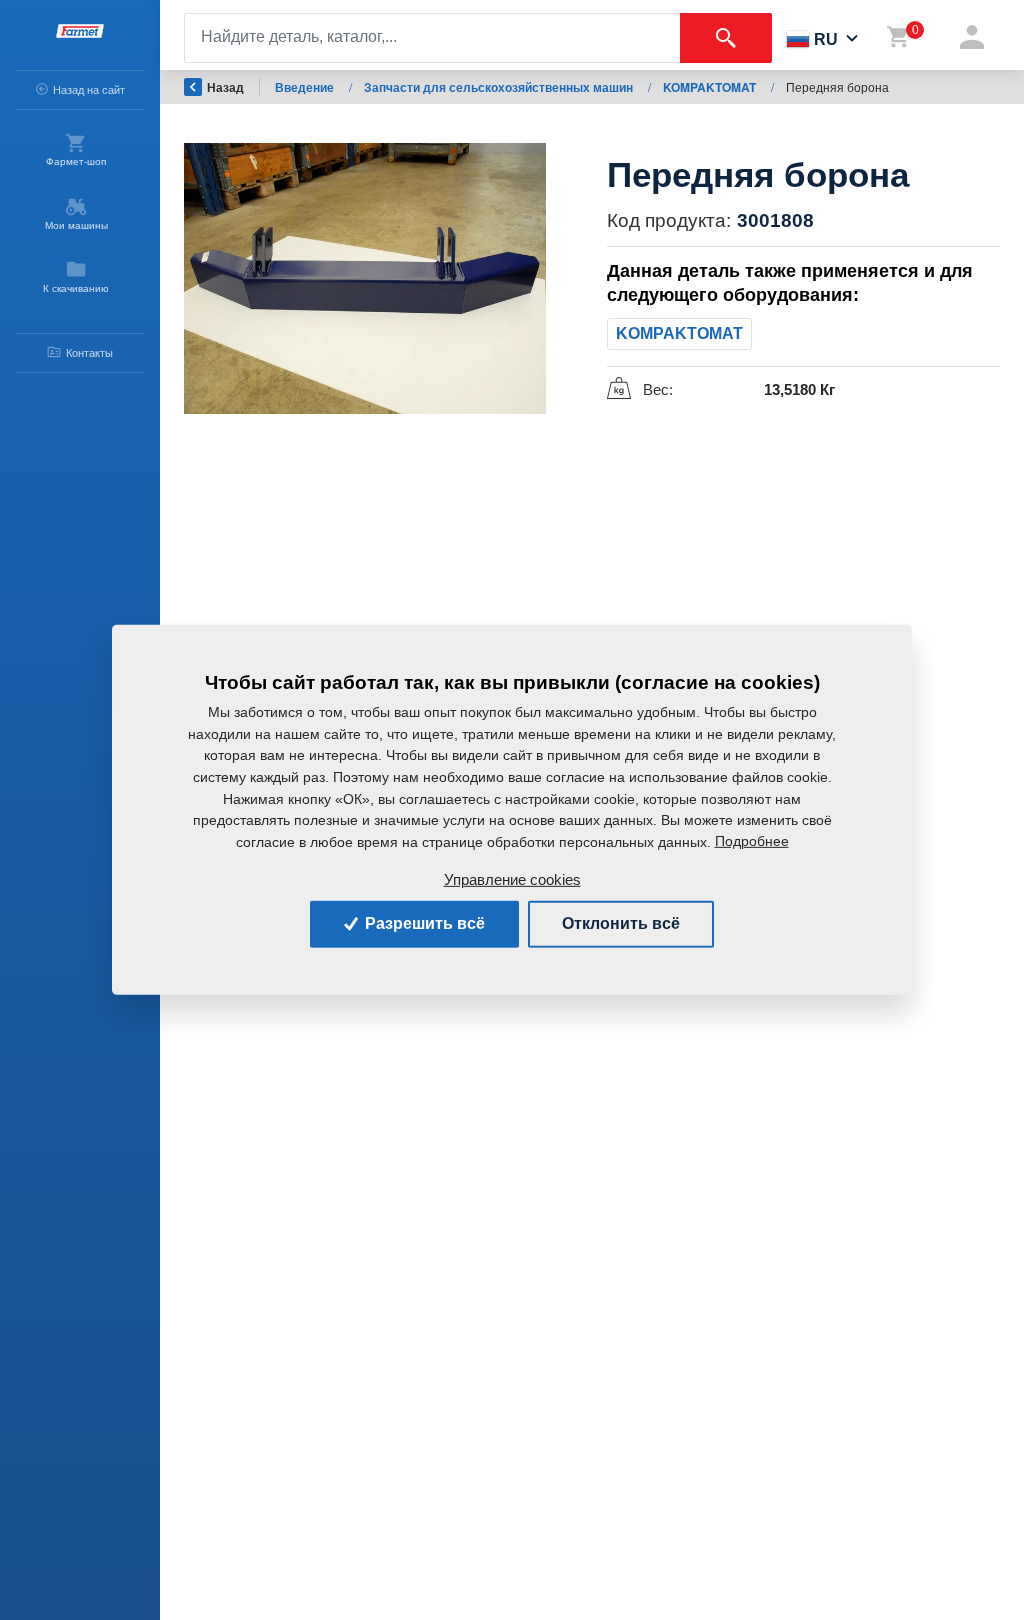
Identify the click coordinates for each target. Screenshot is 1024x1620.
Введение (306, 87)
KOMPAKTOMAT (711, 87)
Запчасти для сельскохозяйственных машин (500, 87)
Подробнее (752, 841)
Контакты (89, 353)
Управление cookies (512, 879)
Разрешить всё (423, 923)
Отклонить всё (621, 923)
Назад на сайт (89, 90)
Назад (225, 87)
